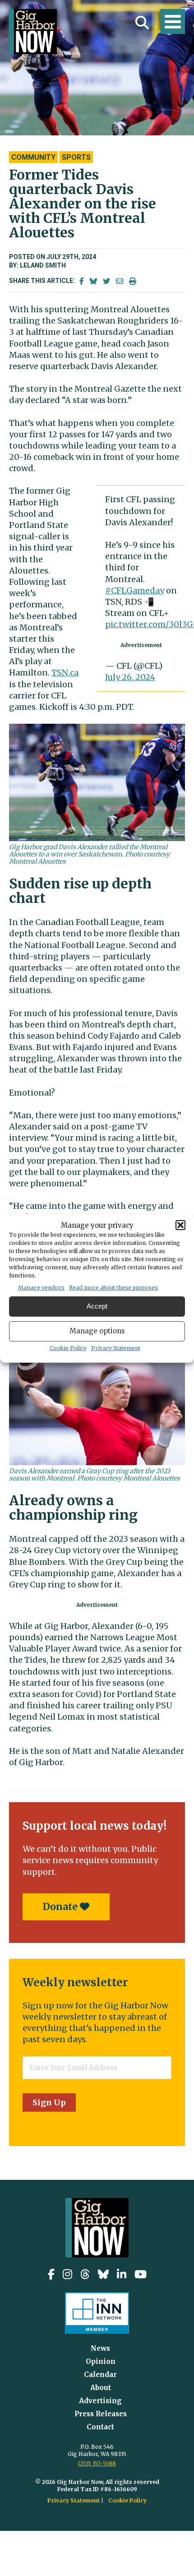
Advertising (100, 2401)
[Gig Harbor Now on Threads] (85, 2274)
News (100, 2348)
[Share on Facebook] (82, 281)
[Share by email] (120, 281)
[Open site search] (142, 23)
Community (33, 157)
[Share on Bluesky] (93, 281)
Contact (100, 2427)
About (101, 2388)
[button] (180, 1225)
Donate (61, 1907)
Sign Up (49, 2102)
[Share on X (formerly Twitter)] (106, 281)
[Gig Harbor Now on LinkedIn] (122, 2274)
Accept (97, 1306)
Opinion (101, 2361)
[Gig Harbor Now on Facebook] (51, 2274)
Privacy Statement (116, 1348)
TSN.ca (65, 673)
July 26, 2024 (130, 677)
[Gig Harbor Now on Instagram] (67, 2274)
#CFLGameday (135, 590)
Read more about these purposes (113, 1288)
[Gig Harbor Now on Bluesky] (103, 2274)
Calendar (100, 2375)
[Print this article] (133, 281)
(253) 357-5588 (97, 2463)
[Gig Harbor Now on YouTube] (141, 2274)
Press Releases (101, 2414)
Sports (76, 157)
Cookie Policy (68, 1348)
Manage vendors (41, 1288)
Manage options (97, 1331)
